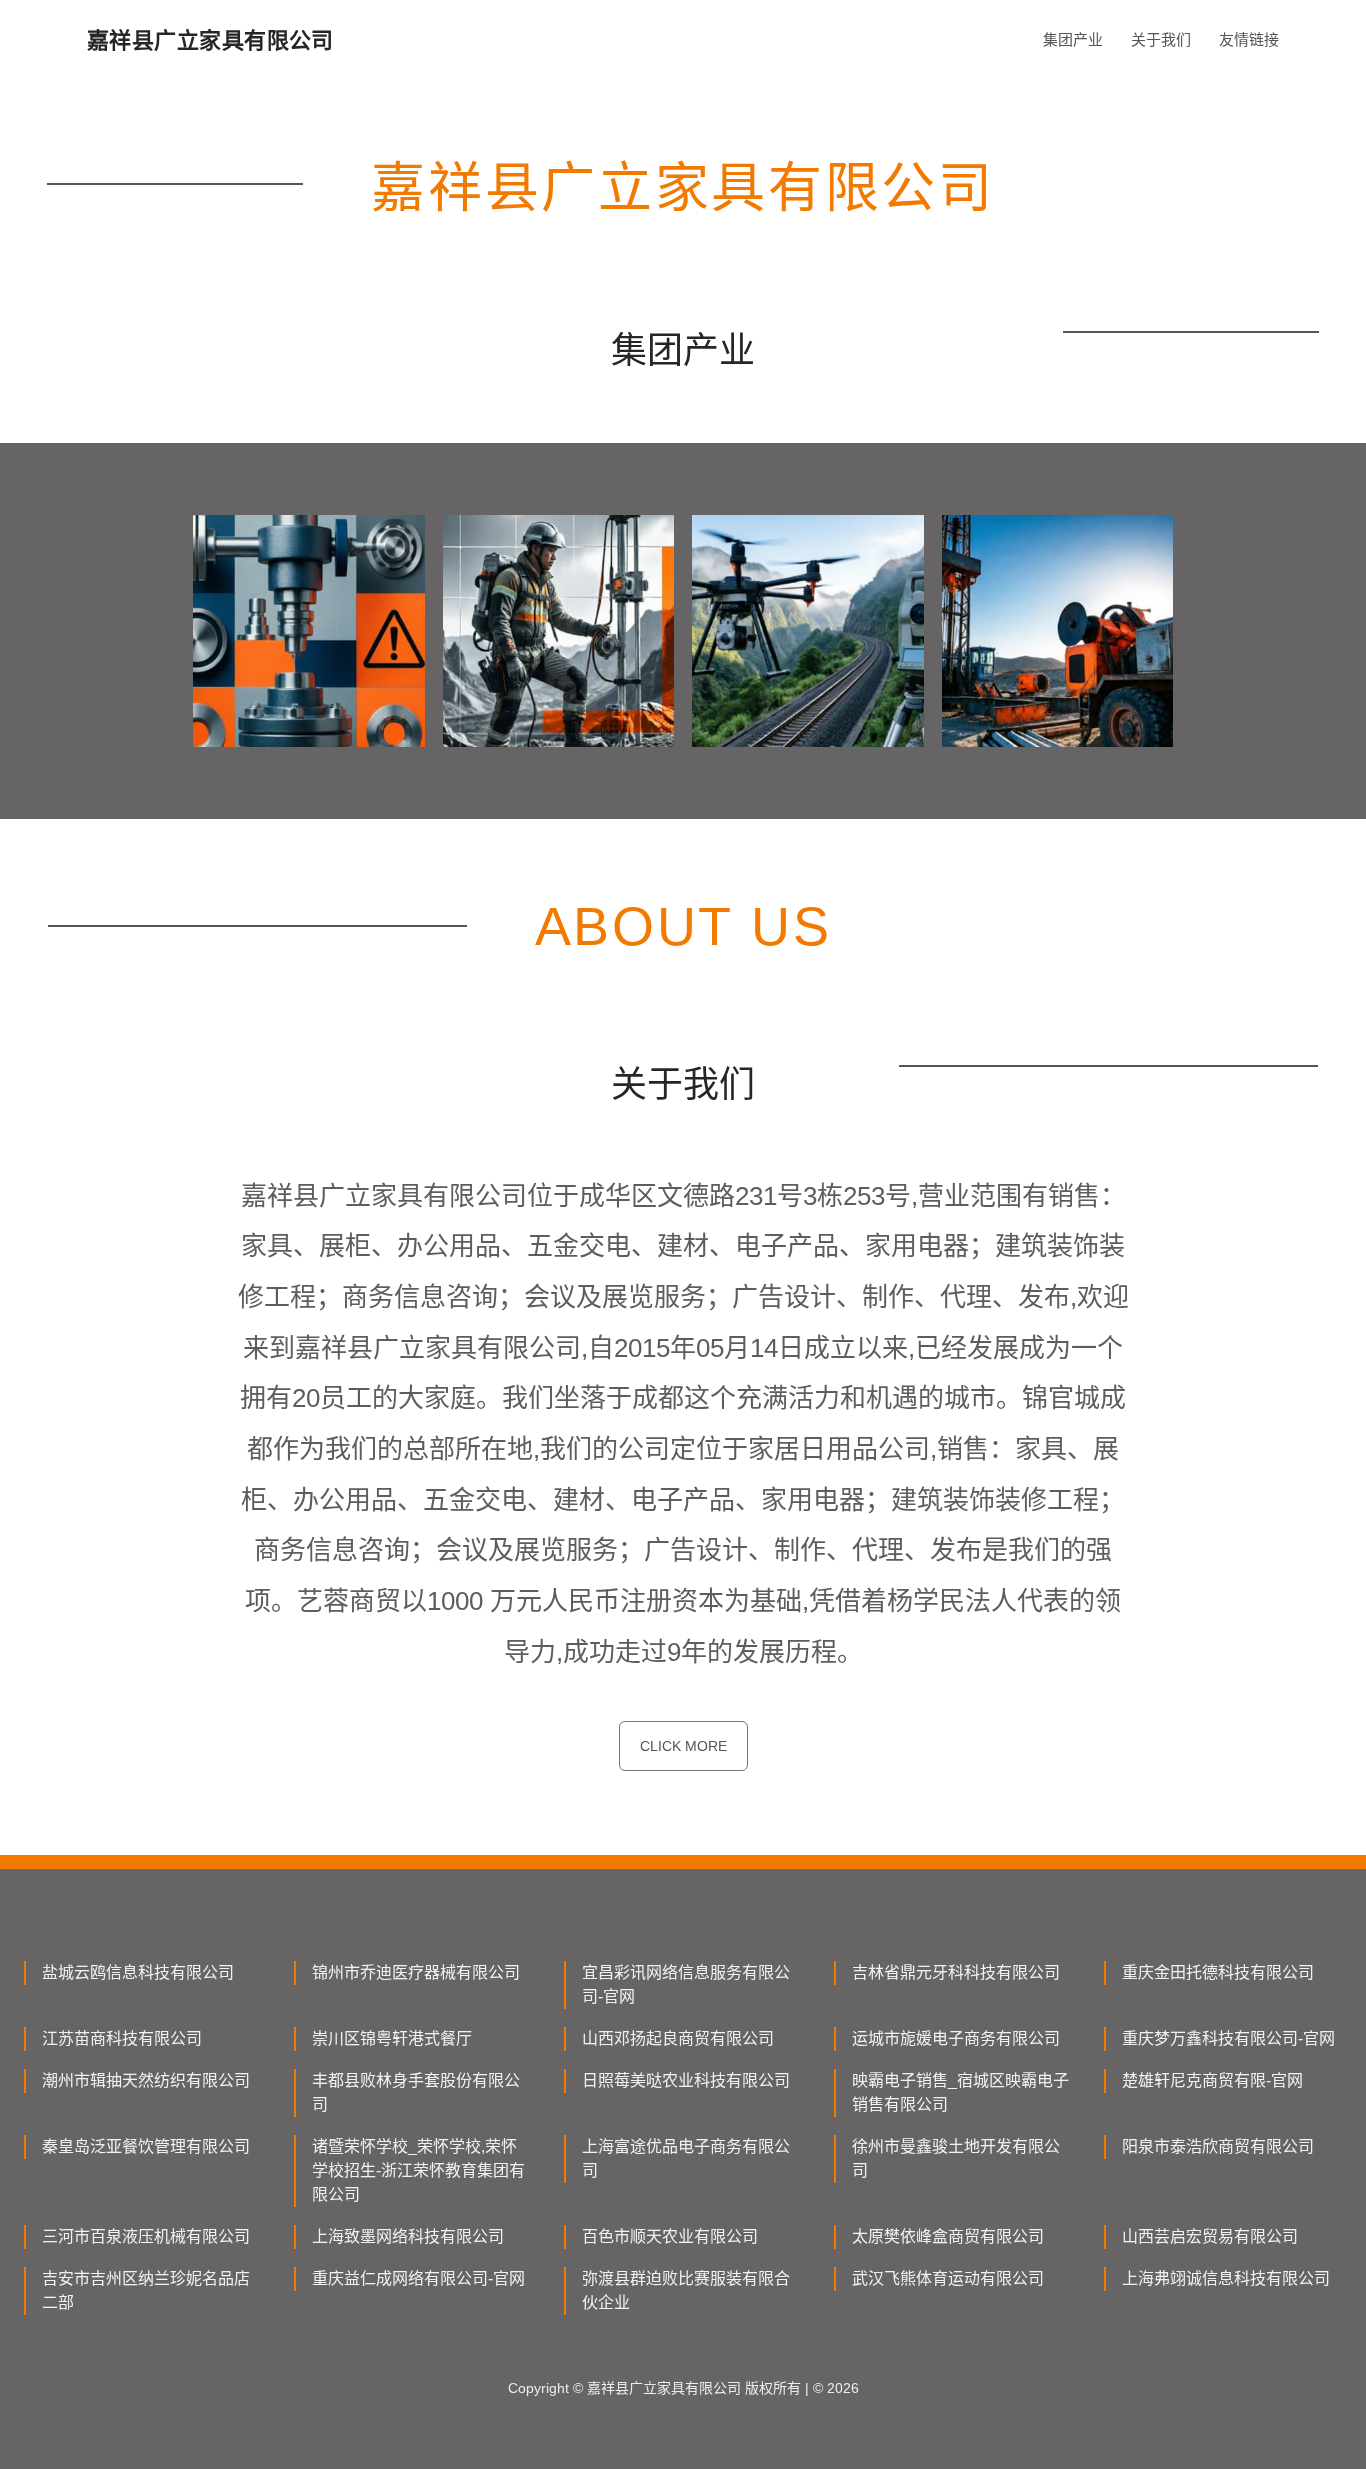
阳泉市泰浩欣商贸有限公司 (1218, 2146)
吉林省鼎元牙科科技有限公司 (956, 1972)
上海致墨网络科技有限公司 (408, 2236)
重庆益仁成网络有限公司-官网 (418, 2278)
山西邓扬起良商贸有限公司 (678, 2038)
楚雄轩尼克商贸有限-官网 (1212, 2080)
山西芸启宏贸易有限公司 (1210, 2236)
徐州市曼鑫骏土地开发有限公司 (956, 2158)
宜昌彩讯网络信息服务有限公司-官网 (686, 1984)
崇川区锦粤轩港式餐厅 (392, 2038)
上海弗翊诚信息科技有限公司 (1226, 2278)
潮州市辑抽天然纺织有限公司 (146, 2080)
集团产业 (1073, 39)
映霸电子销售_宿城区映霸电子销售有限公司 (960, 2092)
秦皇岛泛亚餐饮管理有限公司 (146, 2146)
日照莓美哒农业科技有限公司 (686, 2080)
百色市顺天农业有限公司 (670, 2236)
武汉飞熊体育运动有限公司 (948, 2278)
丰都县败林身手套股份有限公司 (416, 2092)
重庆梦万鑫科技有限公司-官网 (1228, 2038)
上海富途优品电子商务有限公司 (686, 2158)
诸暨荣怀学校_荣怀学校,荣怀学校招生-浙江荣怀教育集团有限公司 (418, 2170)
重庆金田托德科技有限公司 (1218, 1972)
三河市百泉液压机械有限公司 (146, 2236)
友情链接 (1249, 39)
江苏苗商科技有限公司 (122, 2038)
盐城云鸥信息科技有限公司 (138, 1972)
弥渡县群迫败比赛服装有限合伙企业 (686, 2290)
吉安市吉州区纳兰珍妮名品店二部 (146, 2290)
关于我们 (1161, 39)
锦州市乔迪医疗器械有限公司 (416, 1972)
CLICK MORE (683, 1746)
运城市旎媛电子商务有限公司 (956, 2038)
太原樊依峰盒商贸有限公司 (948, 2236)
